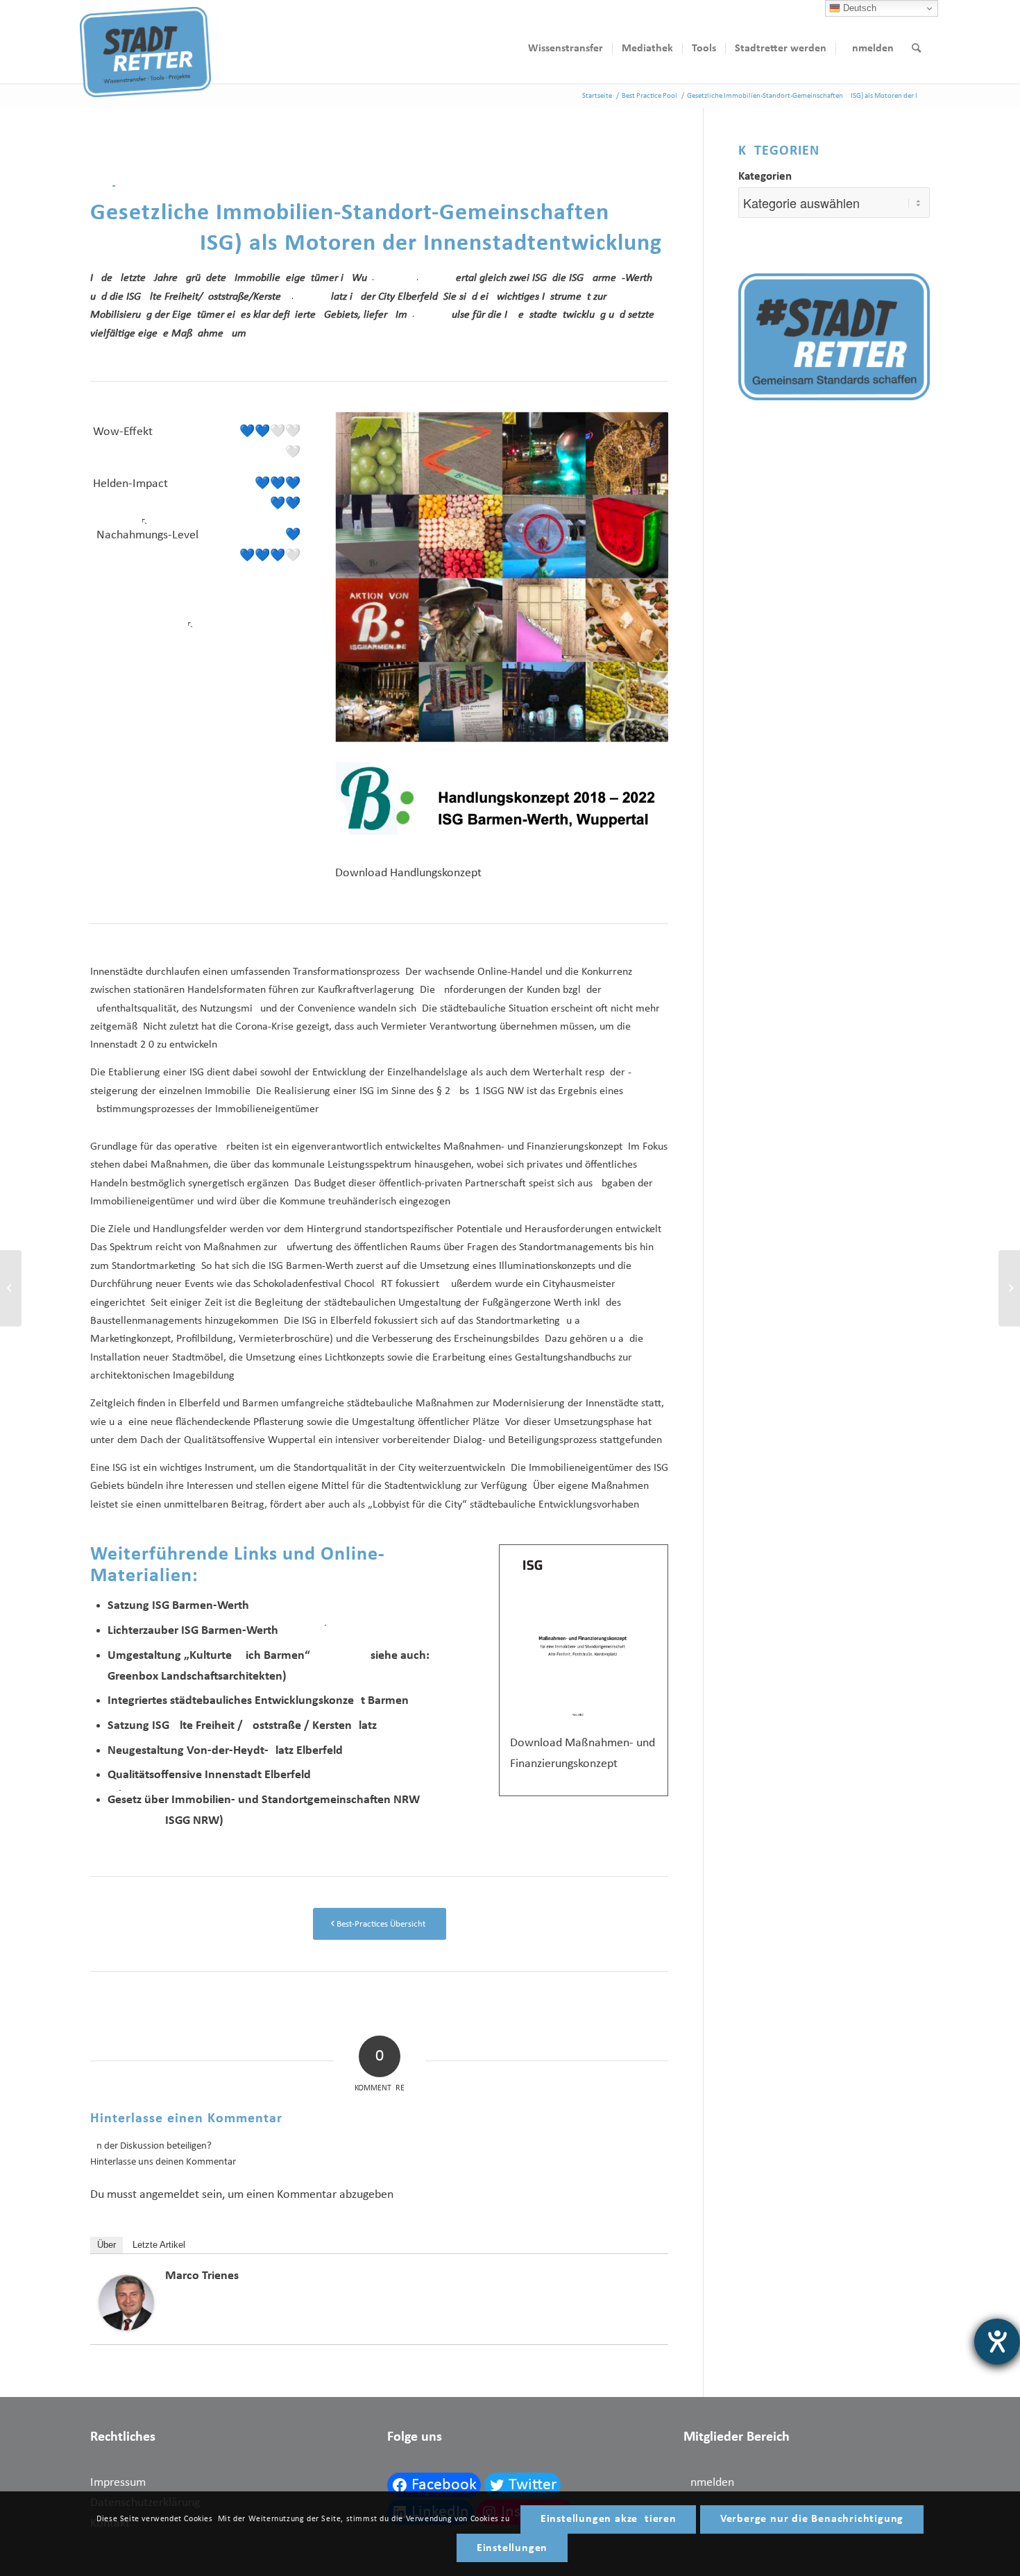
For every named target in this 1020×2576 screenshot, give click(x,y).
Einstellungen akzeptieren (609, 2519)
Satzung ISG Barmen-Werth (178, 1606)
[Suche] (916, 49)
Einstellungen (512, 2548)
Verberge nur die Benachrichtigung (812, 2519)
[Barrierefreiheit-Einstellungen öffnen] (997, 2342)
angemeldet (169, 2195)
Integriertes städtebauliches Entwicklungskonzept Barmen (258, 1701)
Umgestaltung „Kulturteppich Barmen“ (209, 1656)
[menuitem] (566, 49)
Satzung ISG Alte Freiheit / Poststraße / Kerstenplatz (242, 1726)
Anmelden (709, 2483)
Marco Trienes (202, 2276)
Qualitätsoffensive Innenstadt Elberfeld (209, 1775)
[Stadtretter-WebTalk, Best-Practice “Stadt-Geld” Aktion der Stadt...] (11, 1288)
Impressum (118, 2483)
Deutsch (858, 8)
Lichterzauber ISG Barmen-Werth (193, 1631)
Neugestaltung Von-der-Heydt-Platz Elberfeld (225, 1751)
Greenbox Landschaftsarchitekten (195, 1677)
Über (107, 2245)
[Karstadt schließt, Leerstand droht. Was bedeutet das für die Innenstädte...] (1009, 1288)
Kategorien (765, 177)
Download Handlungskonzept (408, 873)
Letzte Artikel (159, 2245)
